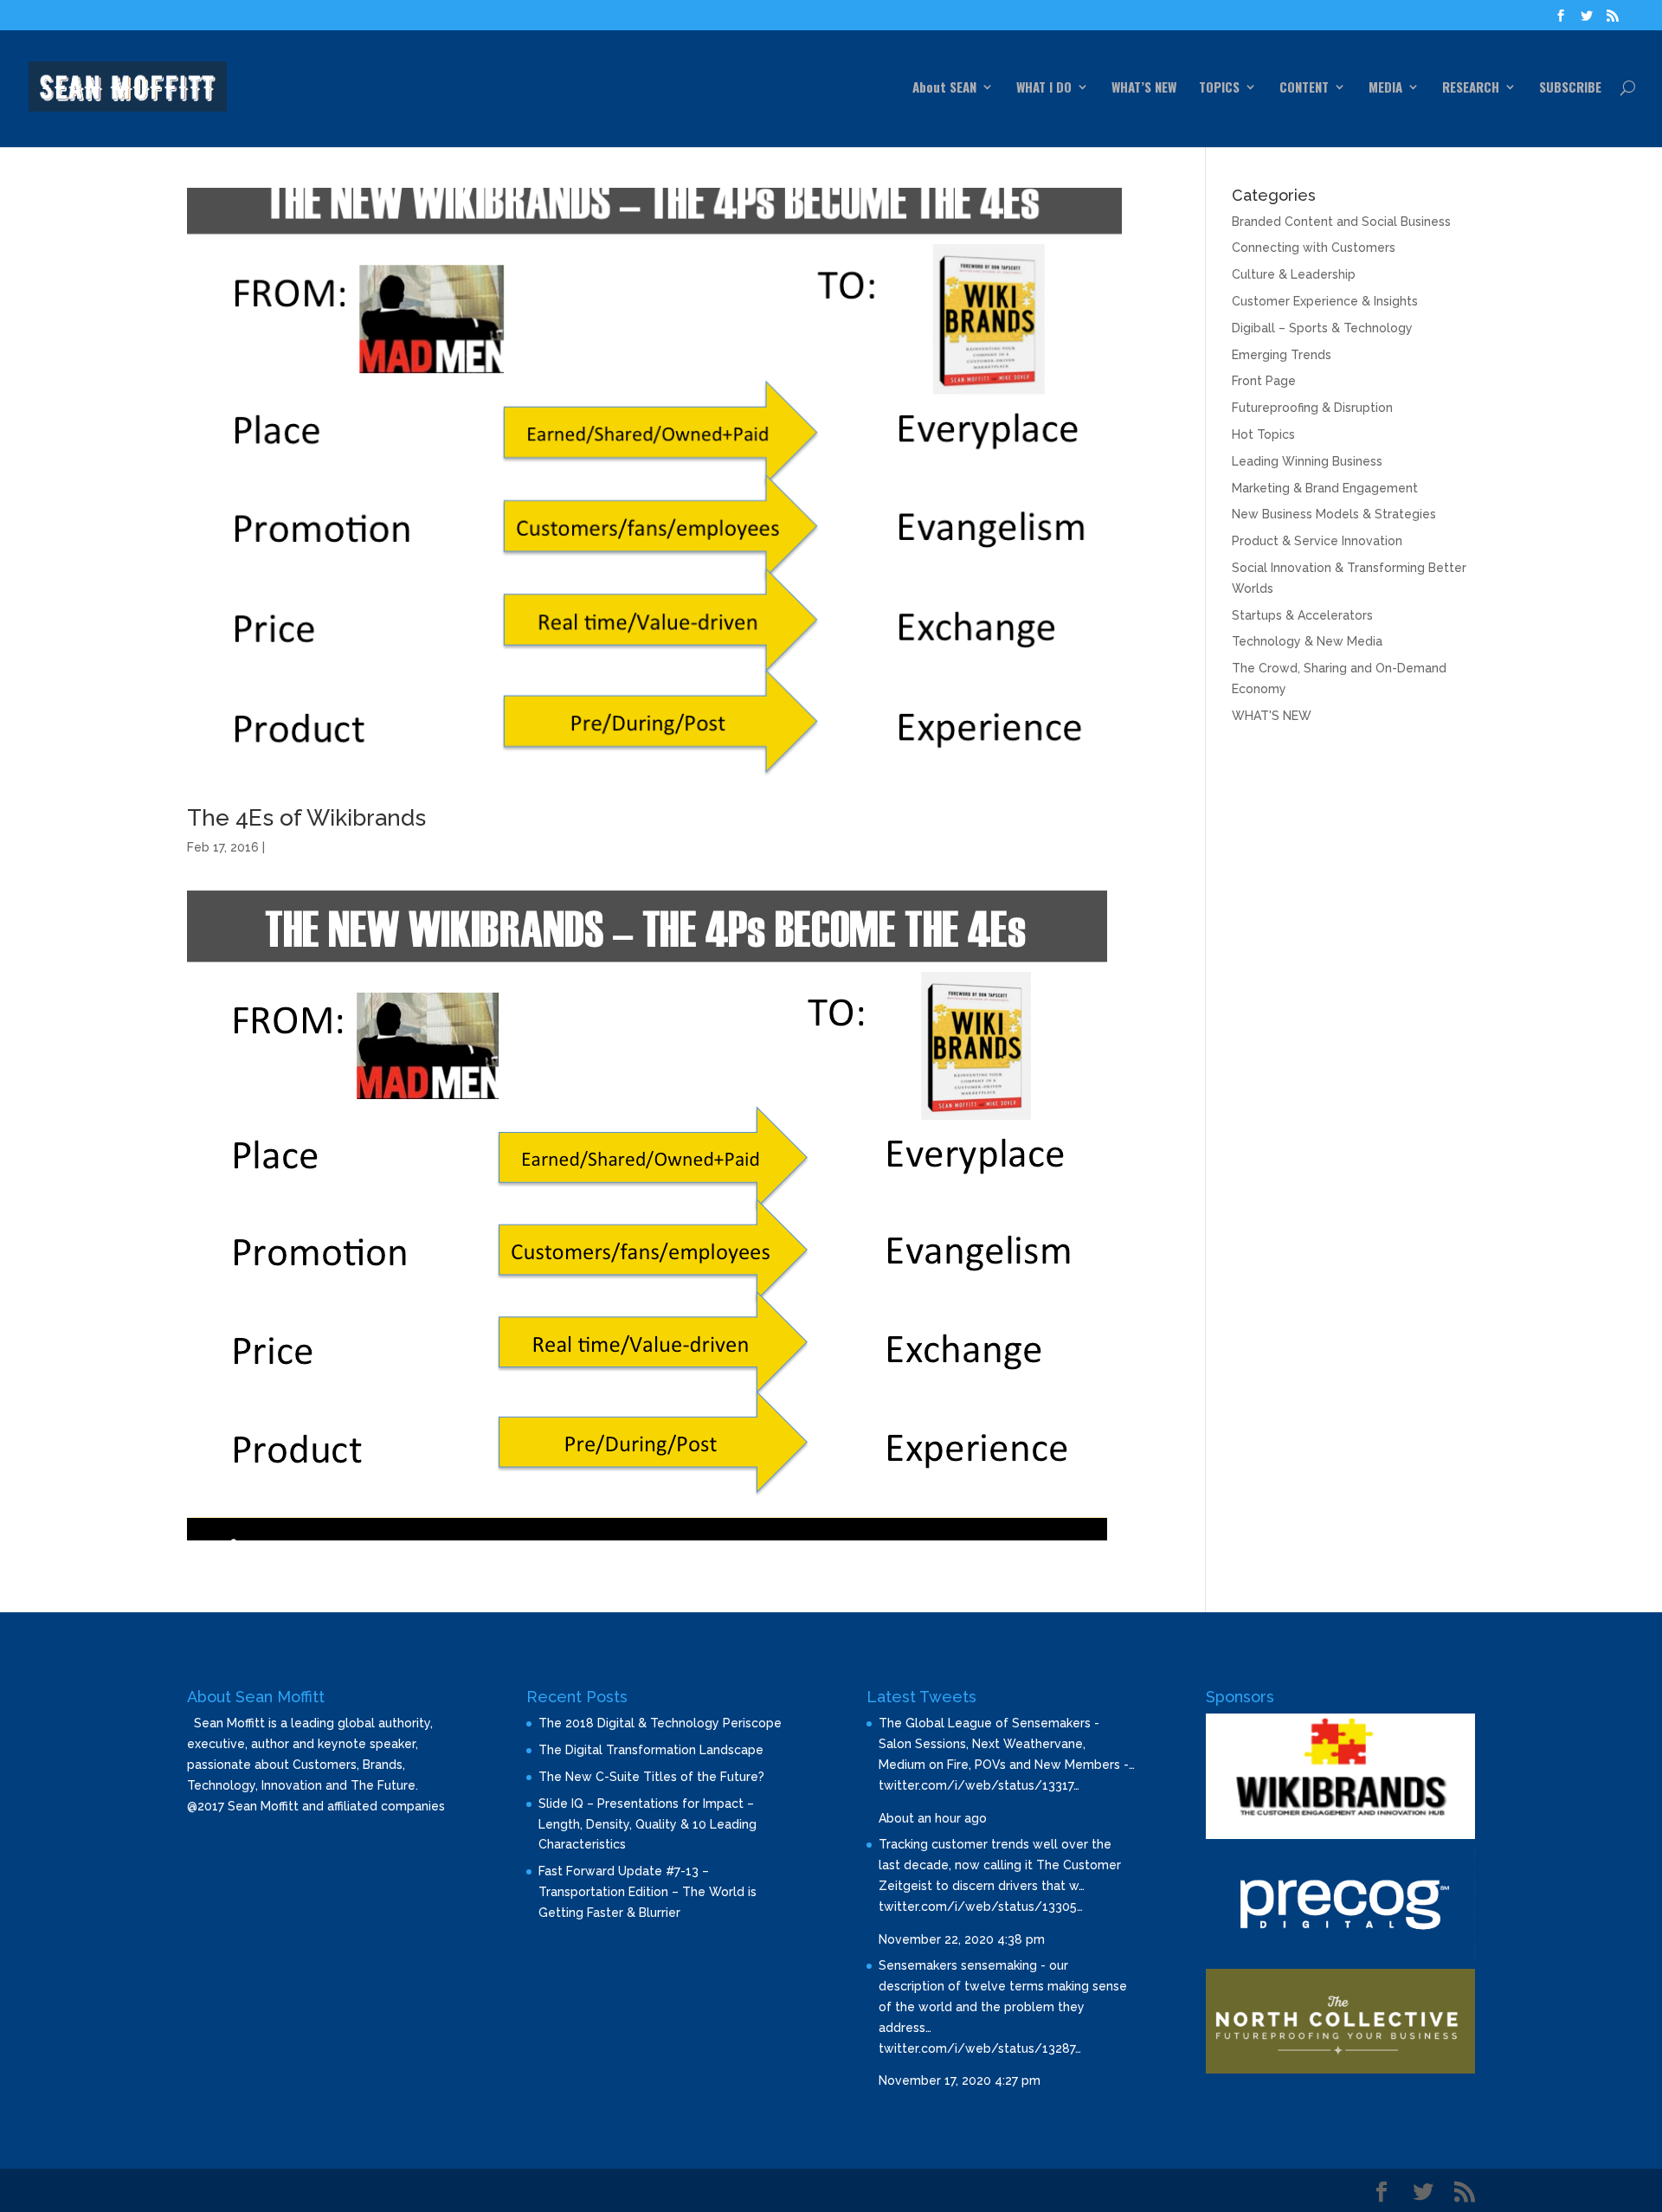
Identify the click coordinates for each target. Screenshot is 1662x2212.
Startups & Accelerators (1302, 615)
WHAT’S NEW (1144, 88)
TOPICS (1219, 88)
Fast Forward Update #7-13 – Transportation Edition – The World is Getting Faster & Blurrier (647, 1892)
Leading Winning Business (1307, 461)
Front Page (1264, 381)
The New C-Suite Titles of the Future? (651, 1777)
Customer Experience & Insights (1325, 301)
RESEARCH (1471, 88)
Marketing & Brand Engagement (1325, 488)
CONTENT (1304, 88)
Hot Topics (1263, 434)
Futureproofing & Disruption (1312, 408)
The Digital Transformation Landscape (651, 1750)
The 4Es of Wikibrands (306, 818)
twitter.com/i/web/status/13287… (980, 2048)
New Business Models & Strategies (1334, 514)
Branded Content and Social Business (1341, 222)
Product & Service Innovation (1317, 541)
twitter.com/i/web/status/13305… (981, 1907)
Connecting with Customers (1314, 248)
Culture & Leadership (1294, 274)
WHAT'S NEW (1272, 716)
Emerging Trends (1282, 355)
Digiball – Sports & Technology (1322, 328)
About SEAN (944, 88)
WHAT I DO (1044, 88)
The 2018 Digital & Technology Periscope (660, 1723)
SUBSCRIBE (1570, 88)
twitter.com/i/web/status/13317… (979, 1785)
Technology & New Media (1307, 641)
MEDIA (1385, 88)
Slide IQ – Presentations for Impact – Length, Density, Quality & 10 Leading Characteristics (647, 1824)
